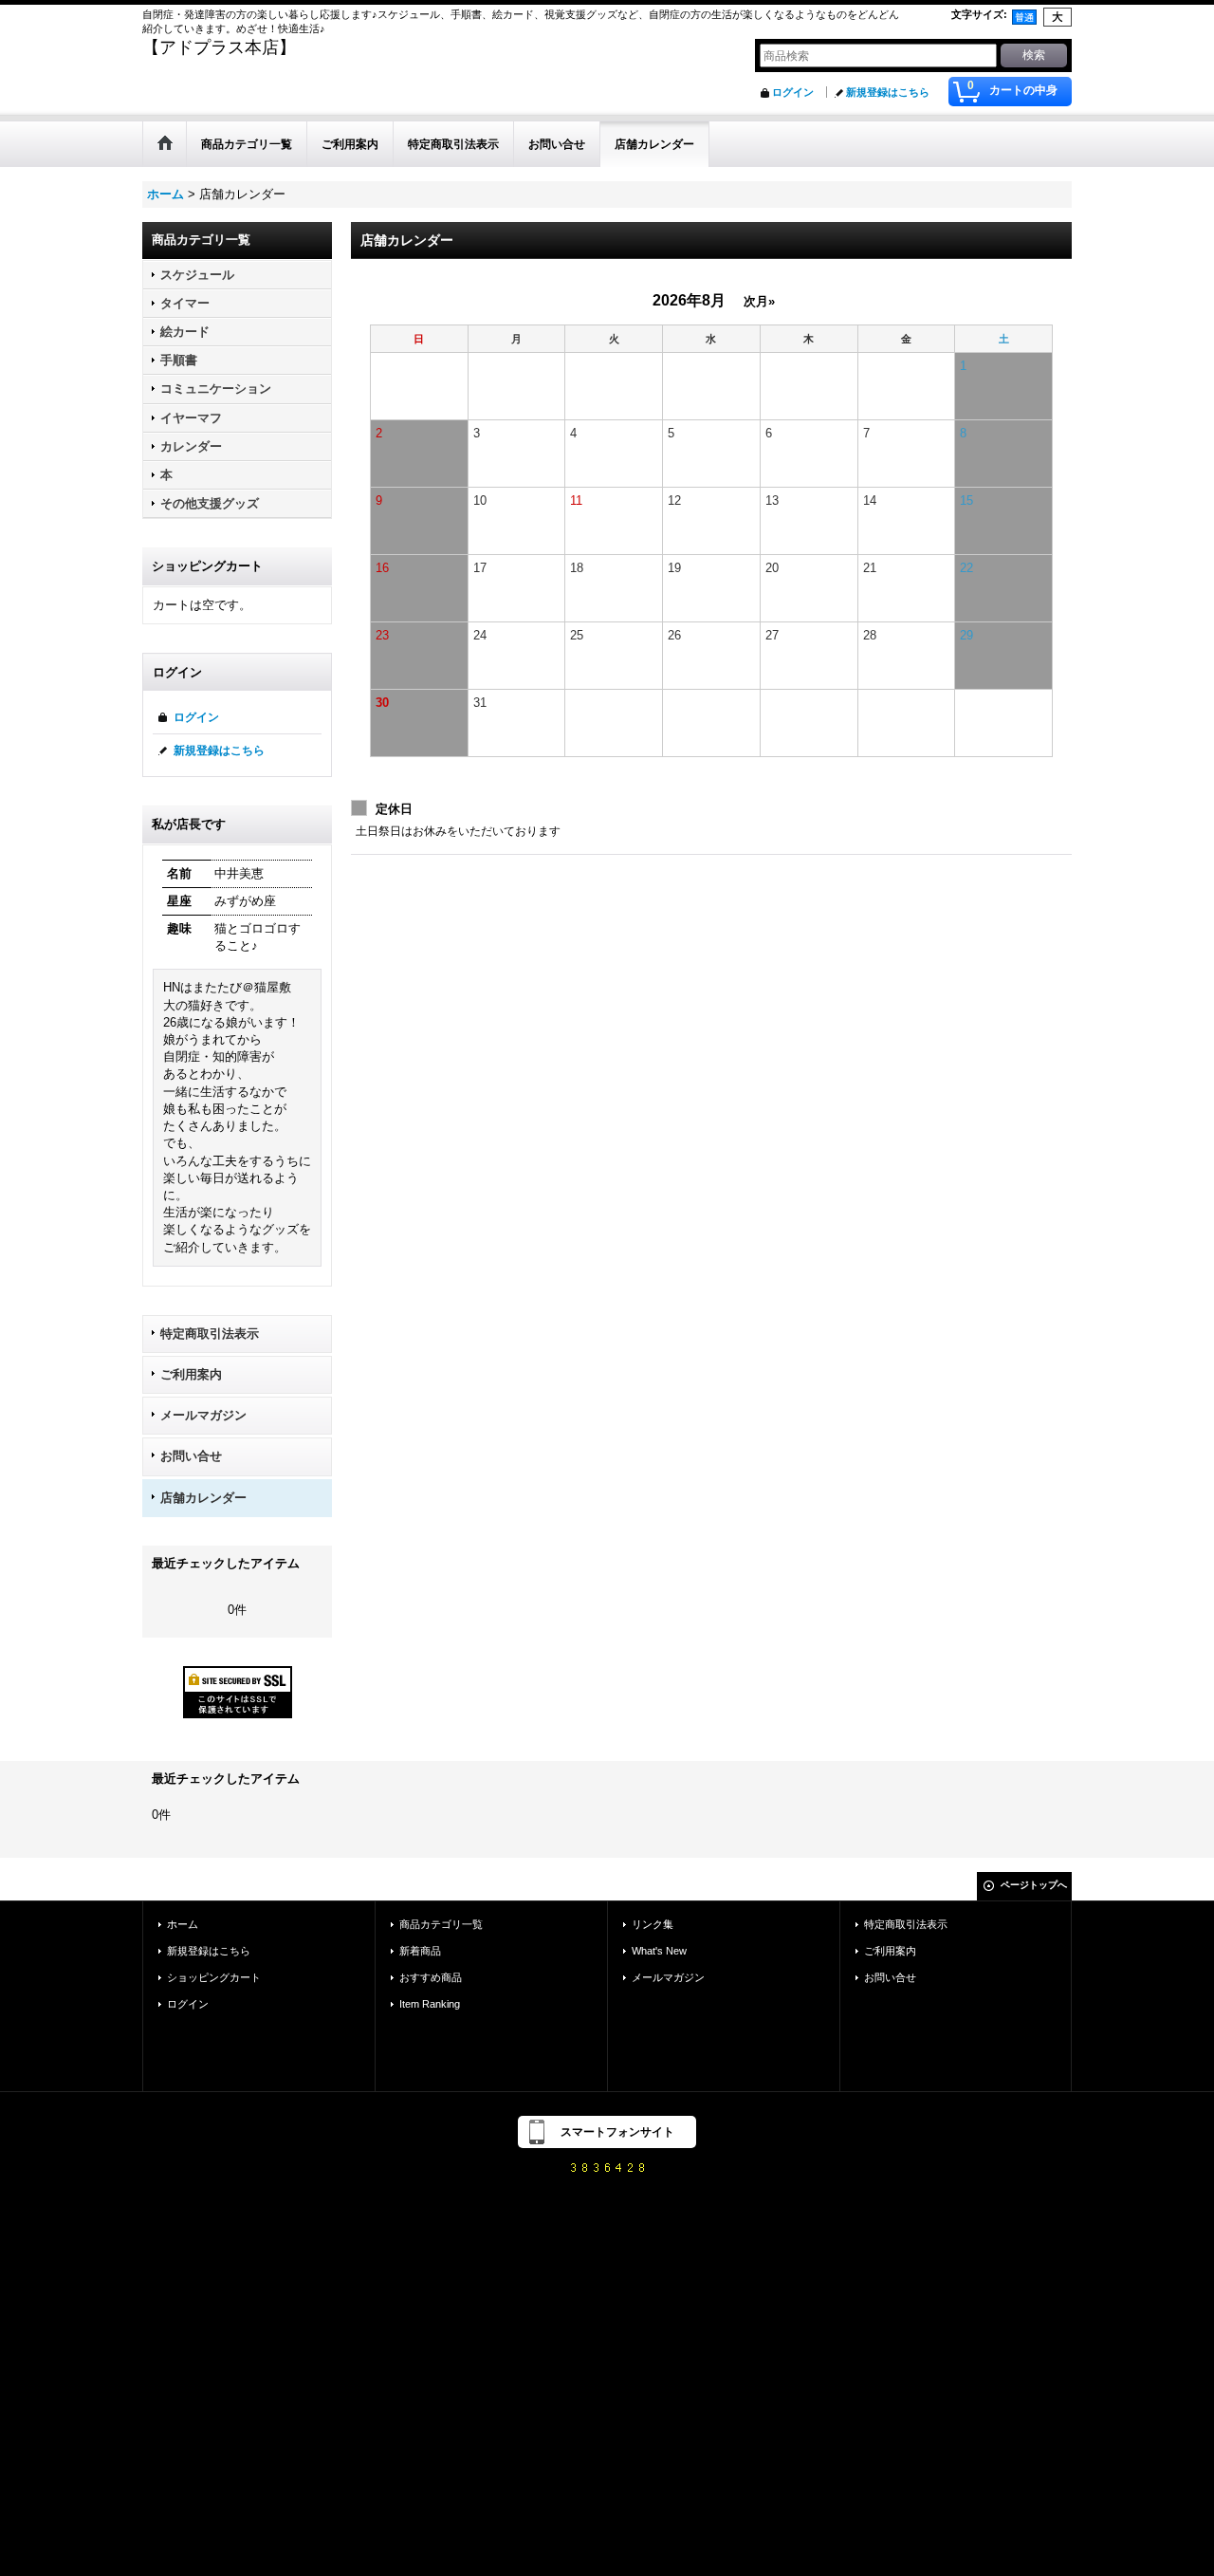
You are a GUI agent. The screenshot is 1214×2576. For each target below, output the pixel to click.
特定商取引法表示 (210, 1334)
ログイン (793, 92)
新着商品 (420, 1951)
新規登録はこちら (888, 92)
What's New (659, 1951)
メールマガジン (203, 1415)
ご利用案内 (191, 1374)
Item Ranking (430, 2004)
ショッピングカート (214, 1977)
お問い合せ (191, 1456)
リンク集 (653, 1924)
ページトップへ (1034, 1885)
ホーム (183, 1924)
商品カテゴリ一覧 (441, 1924)
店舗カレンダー (203, 1498)
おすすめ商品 (431, 1977)
